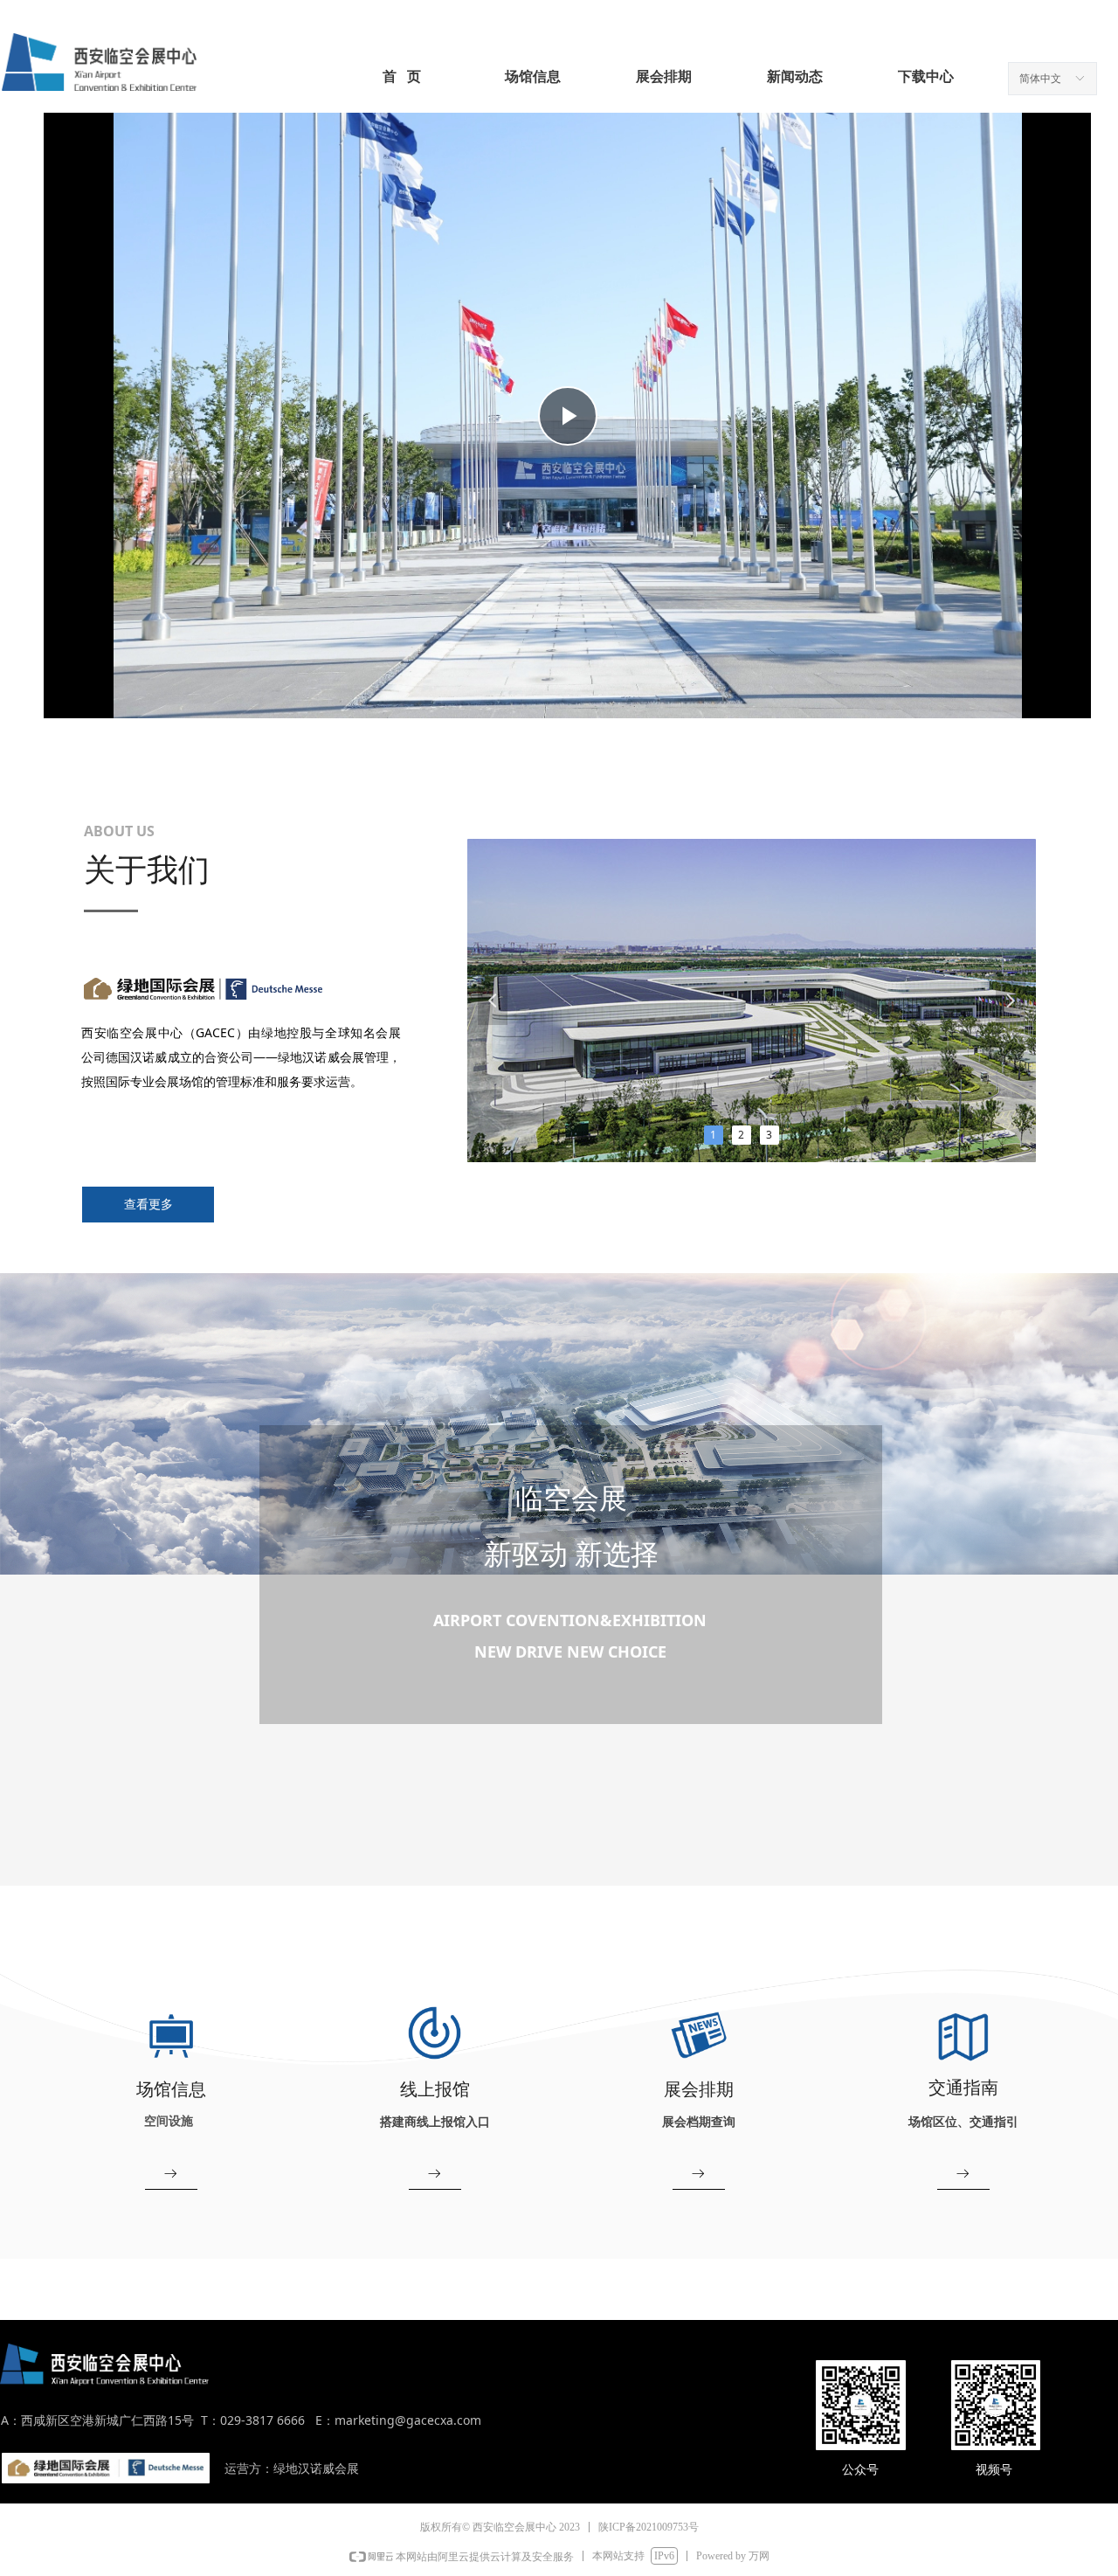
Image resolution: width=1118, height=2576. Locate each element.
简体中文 (1040, 79)
